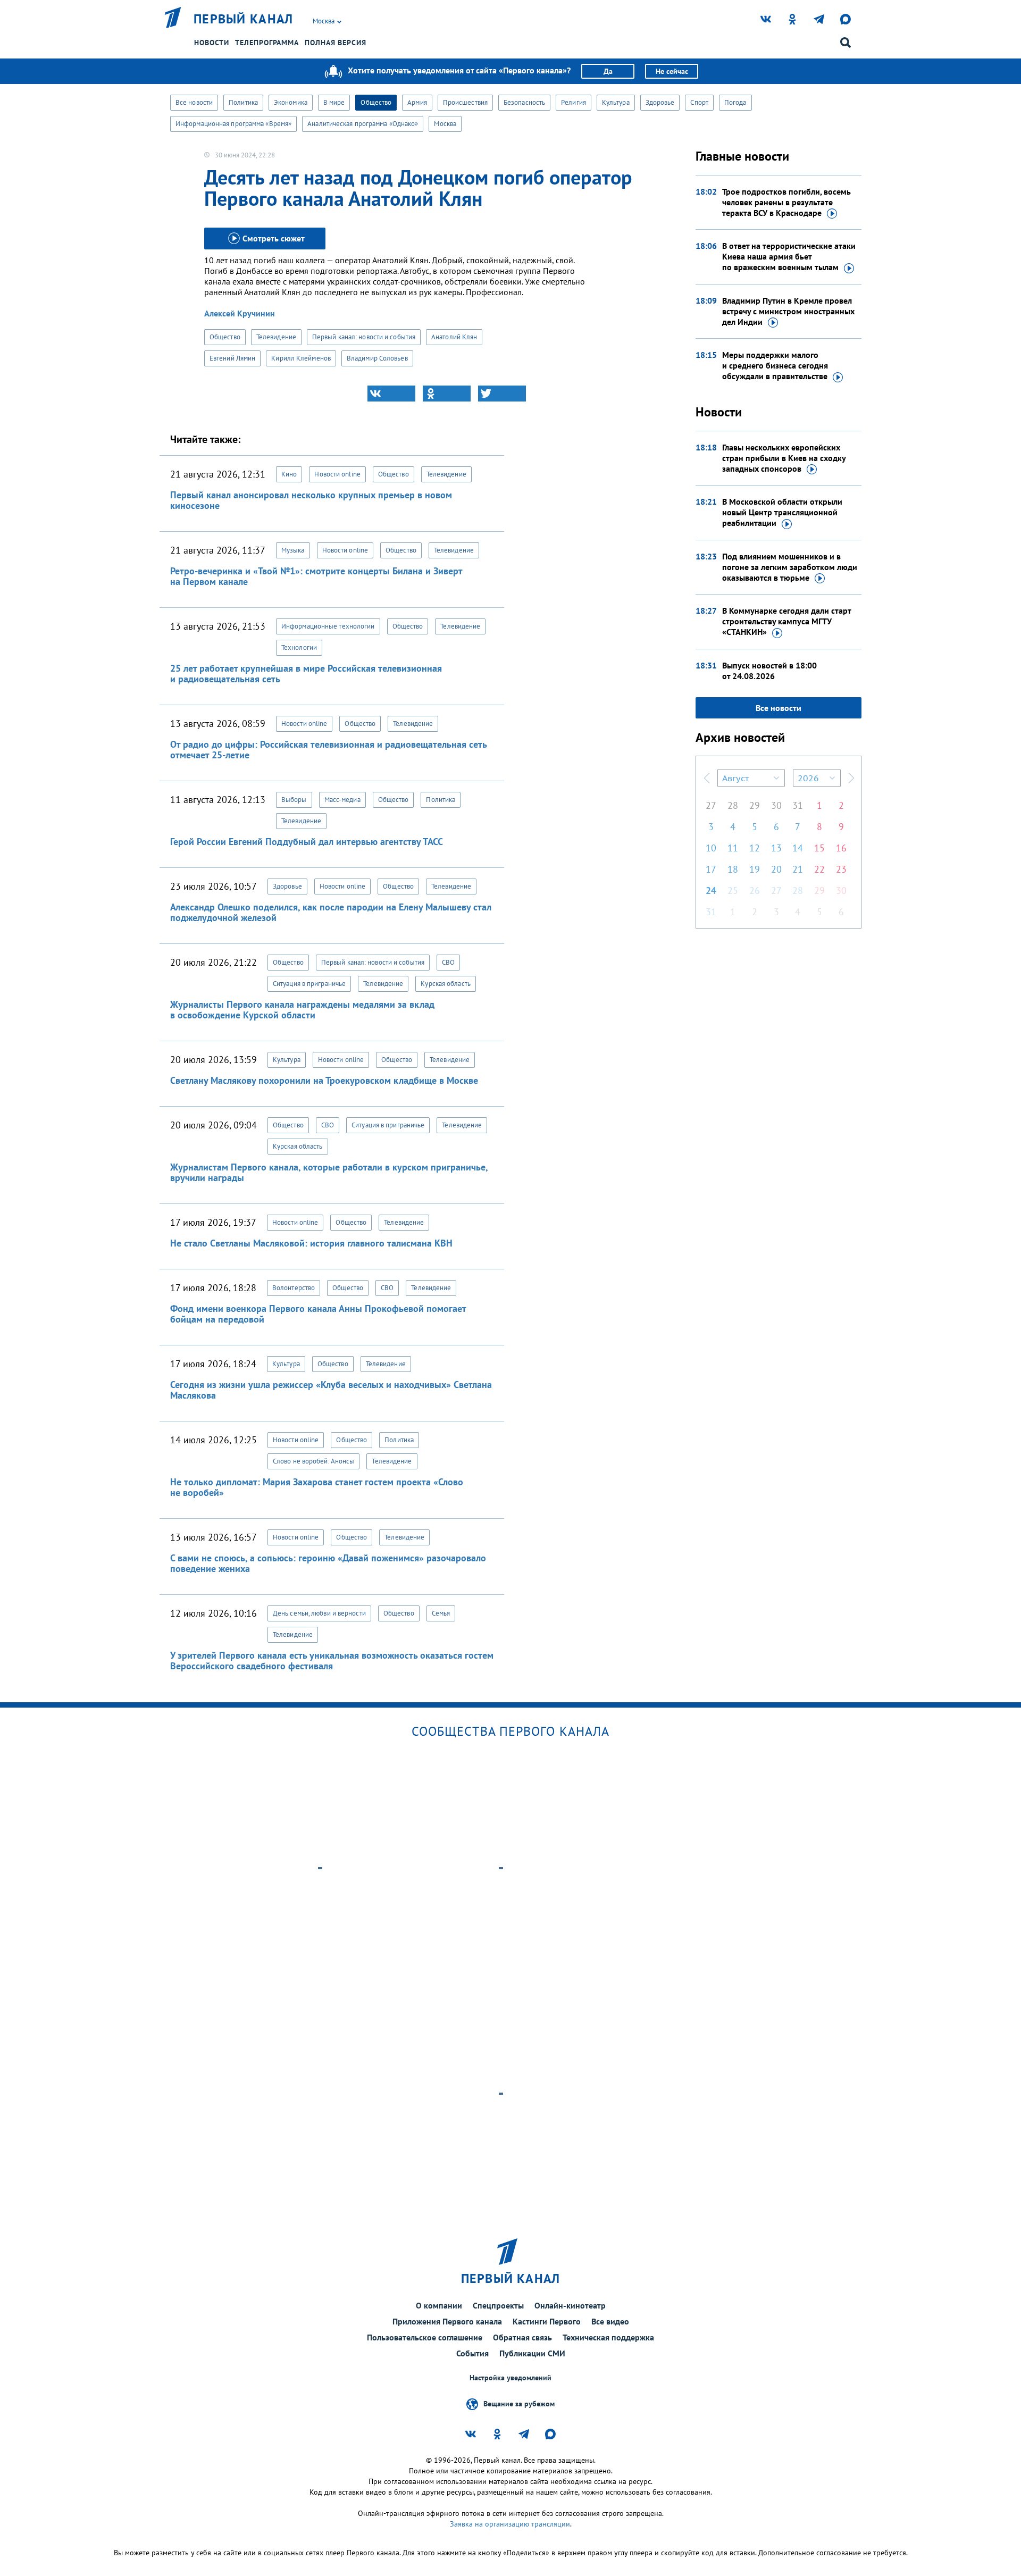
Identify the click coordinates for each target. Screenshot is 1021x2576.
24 (711, 890)
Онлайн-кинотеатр (570, 2305)
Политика (243, 102)
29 (755, 805)
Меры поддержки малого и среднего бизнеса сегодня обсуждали (775, 365)
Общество (376, 102)
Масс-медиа (342, 800)
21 (798, 869)
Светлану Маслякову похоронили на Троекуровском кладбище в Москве (324, 1080)
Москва (445, 124)
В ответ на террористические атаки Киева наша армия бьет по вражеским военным (789, 256)
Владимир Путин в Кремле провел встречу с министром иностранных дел (788, 311)
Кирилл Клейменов (301, 358)
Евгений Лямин (232, 358)
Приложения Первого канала (447, 2321)
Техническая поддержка (608, 2337)
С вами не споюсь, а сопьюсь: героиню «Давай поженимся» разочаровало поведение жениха (328, 1563)
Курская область (446, 984)
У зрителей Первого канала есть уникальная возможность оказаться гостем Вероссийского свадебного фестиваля (332, 1661)
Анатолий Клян (454, 337)
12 (755, 848)
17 (711, 869)
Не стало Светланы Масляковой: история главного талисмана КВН (311, 1243)
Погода (735, 102)
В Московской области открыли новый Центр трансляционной (782, 512)
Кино (289, 474)
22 (819, 869)
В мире (334, 102)
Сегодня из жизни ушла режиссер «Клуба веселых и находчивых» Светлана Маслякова (331, 1390)
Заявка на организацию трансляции (510, 2524)
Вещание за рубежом (519, 2404)
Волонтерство (294, 1288)
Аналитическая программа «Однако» (363, 124)
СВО (448, 962)
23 (841, 869)
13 (776, 848)
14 (798, 848)
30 (776, 805)
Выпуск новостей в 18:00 (769, 671)
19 (755, 869)
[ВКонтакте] (391, 394)
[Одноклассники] (447, 394)
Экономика (291, 102)
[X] (502, 394)
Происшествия (465, 102)
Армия (417, 102)
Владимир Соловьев (377, 358)
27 (711, 805)
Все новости (194, 102)
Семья (441, 1613)
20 (776, 869)
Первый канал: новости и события (364, 337)
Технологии (299, 647)
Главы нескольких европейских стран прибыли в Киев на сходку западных (784, 458)
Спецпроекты (498, 2305)
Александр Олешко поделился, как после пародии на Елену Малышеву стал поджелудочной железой (331, 912)
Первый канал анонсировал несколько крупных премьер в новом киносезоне (311, 500)
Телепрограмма (267, 43)
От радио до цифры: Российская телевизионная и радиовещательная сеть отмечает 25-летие (328, 750)
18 (733, 869)
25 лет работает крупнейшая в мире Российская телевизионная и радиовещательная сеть (306, 674)
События (472, 2353)
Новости (212, 43)
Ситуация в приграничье (309, 984)
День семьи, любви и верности (319, 1613)
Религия (574, 102)
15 (819, 848)
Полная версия (336, 43)
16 (841, 848)
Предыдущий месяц (707, 778)
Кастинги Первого (547, 2321)
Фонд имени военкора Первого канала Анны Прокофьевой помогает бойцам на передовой (318, 1314)
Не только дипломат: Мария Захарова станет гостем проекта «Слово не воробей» (317, 1487)
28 (733, 805)
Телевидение (276, 337)
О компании (439, 2305)
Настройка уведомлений (510, 2378)
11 (733, 848)
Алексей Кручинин (240, 313)
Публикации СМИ (532, 2353)
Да (608, 71)
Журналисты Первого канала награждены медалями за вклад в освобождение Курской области (302, 1010)
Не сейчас (672, 71)
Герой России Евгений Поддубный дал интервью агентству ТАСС (307, 842)
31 (798, 805)
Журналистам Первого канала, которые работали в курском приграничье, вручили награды (329, 1172)
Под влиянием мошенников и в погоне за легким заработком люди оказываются (790, 567)
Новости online (337, 474)
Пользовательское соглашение (425, 2337)
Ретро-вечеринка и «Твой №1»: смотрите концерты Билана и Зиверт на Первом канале (316, 576)
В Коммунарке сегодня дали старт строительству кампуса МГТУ (786, 621)
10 (711, 848)
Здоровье (660, 102)
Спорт (699, 102)
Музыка (293, 550)
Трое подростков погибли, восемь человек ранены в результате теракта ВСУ (786, 202)
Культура (616, 102)
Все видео (610, 2321)
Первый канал (244, 19)
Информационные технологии (328, 626)
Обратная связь (522, 2337)
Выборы (294, 800)
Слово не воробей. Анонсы (313, 1461)
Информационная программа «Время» (233, 124)
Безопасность (524, 102)
